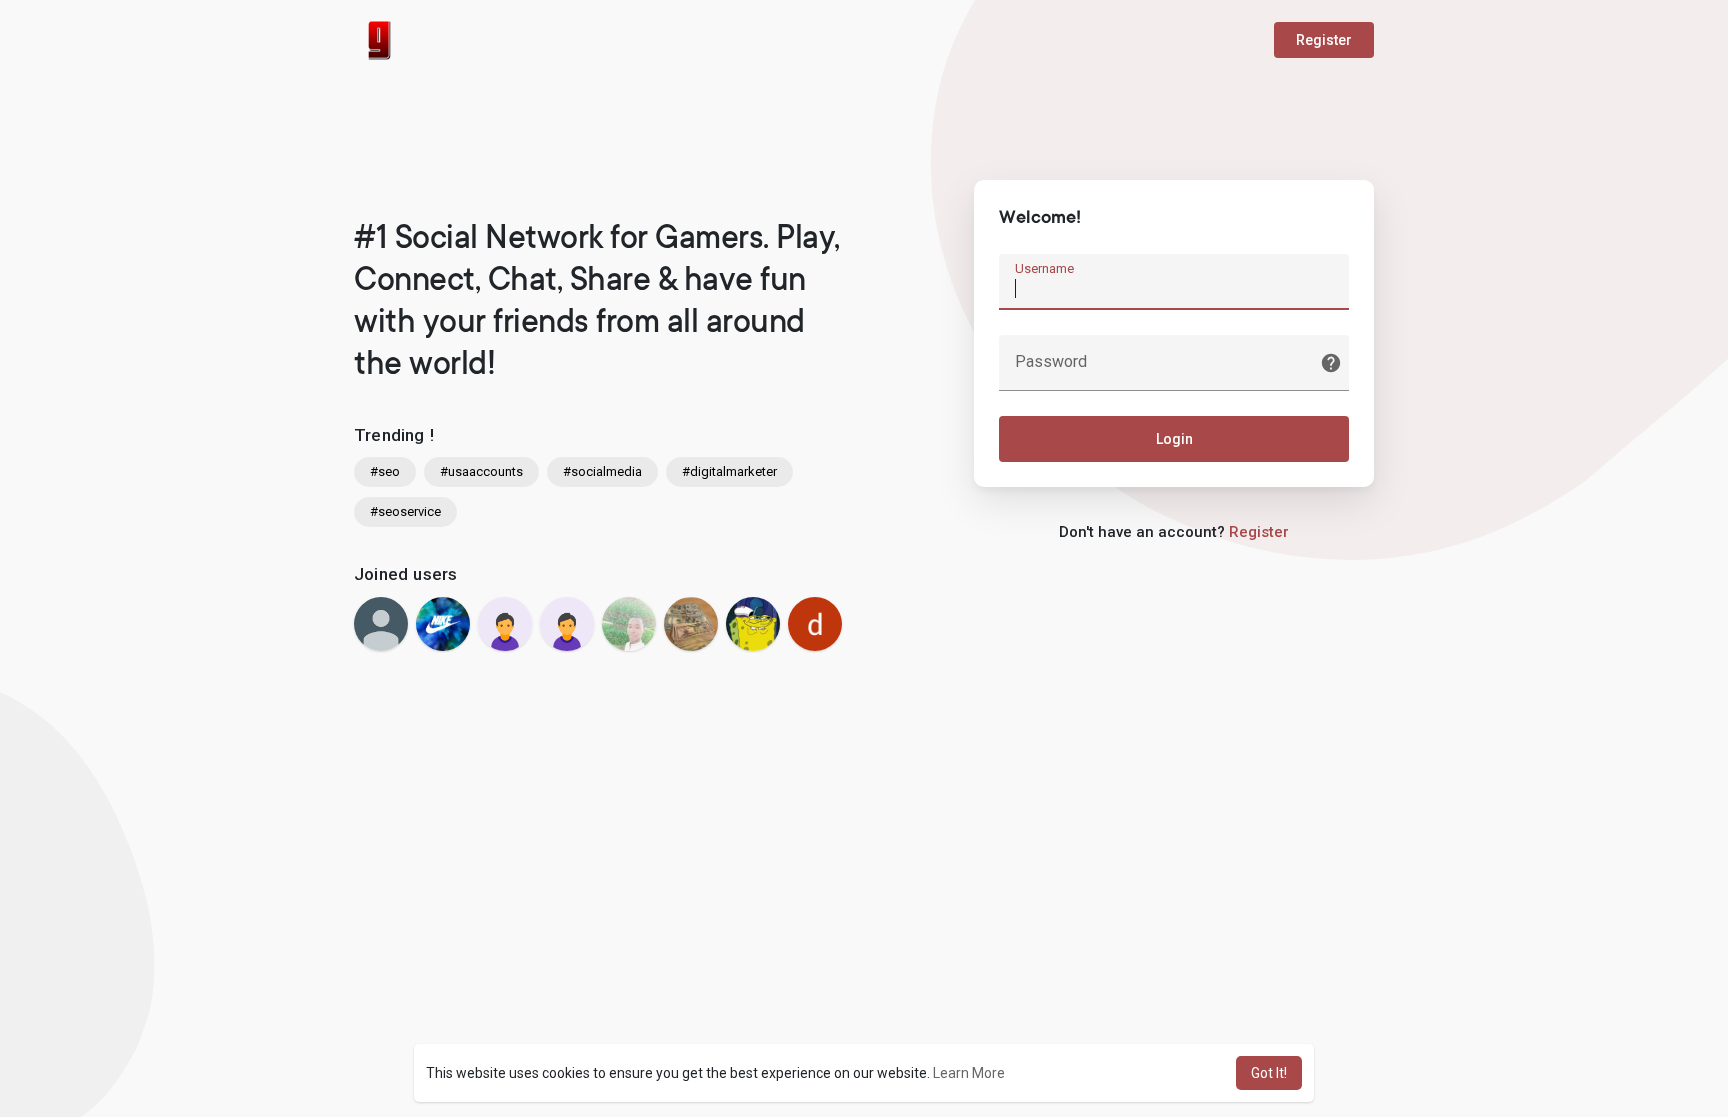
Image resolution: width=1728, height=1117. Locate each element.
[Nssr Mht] (629, 624)
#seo (385, 471)
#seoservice (405, 511)
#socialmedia (602, 471)
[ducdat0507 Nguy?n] (815, 624)
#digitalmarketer (729, 471)
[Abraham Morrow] (505, 624)
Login (1174, 439)
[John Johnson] (567, 624)
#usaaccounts (481, 471)
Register (1324, 40)
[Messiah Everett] (381, 624)
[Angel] (753, 624)
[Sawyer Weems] (443, 624)
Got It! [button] (1269, 1073)
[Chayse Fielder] (691, 624)
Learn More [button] (969, 1073)
